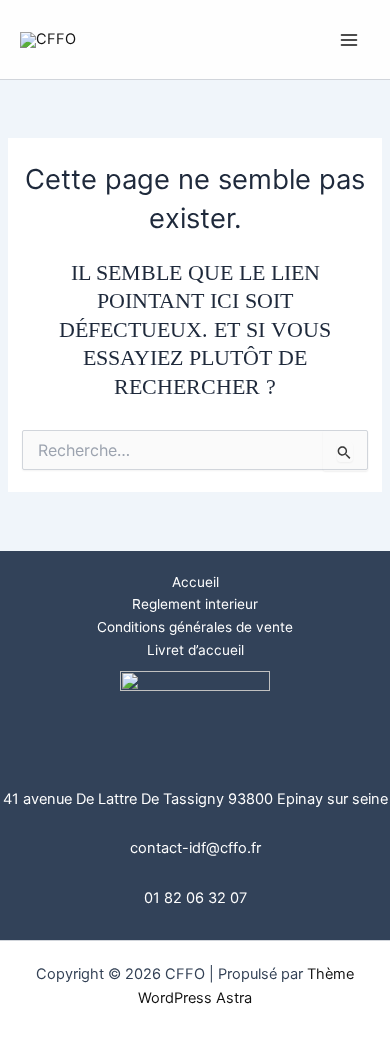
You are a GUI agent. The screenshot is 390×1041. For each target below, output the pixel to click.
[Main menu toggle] (349, 40)
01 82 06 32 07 (195, 898)
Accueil (195, 582)
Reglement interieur (195, 604)
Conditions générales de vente (195, 627)
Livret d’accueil (195, 650)
